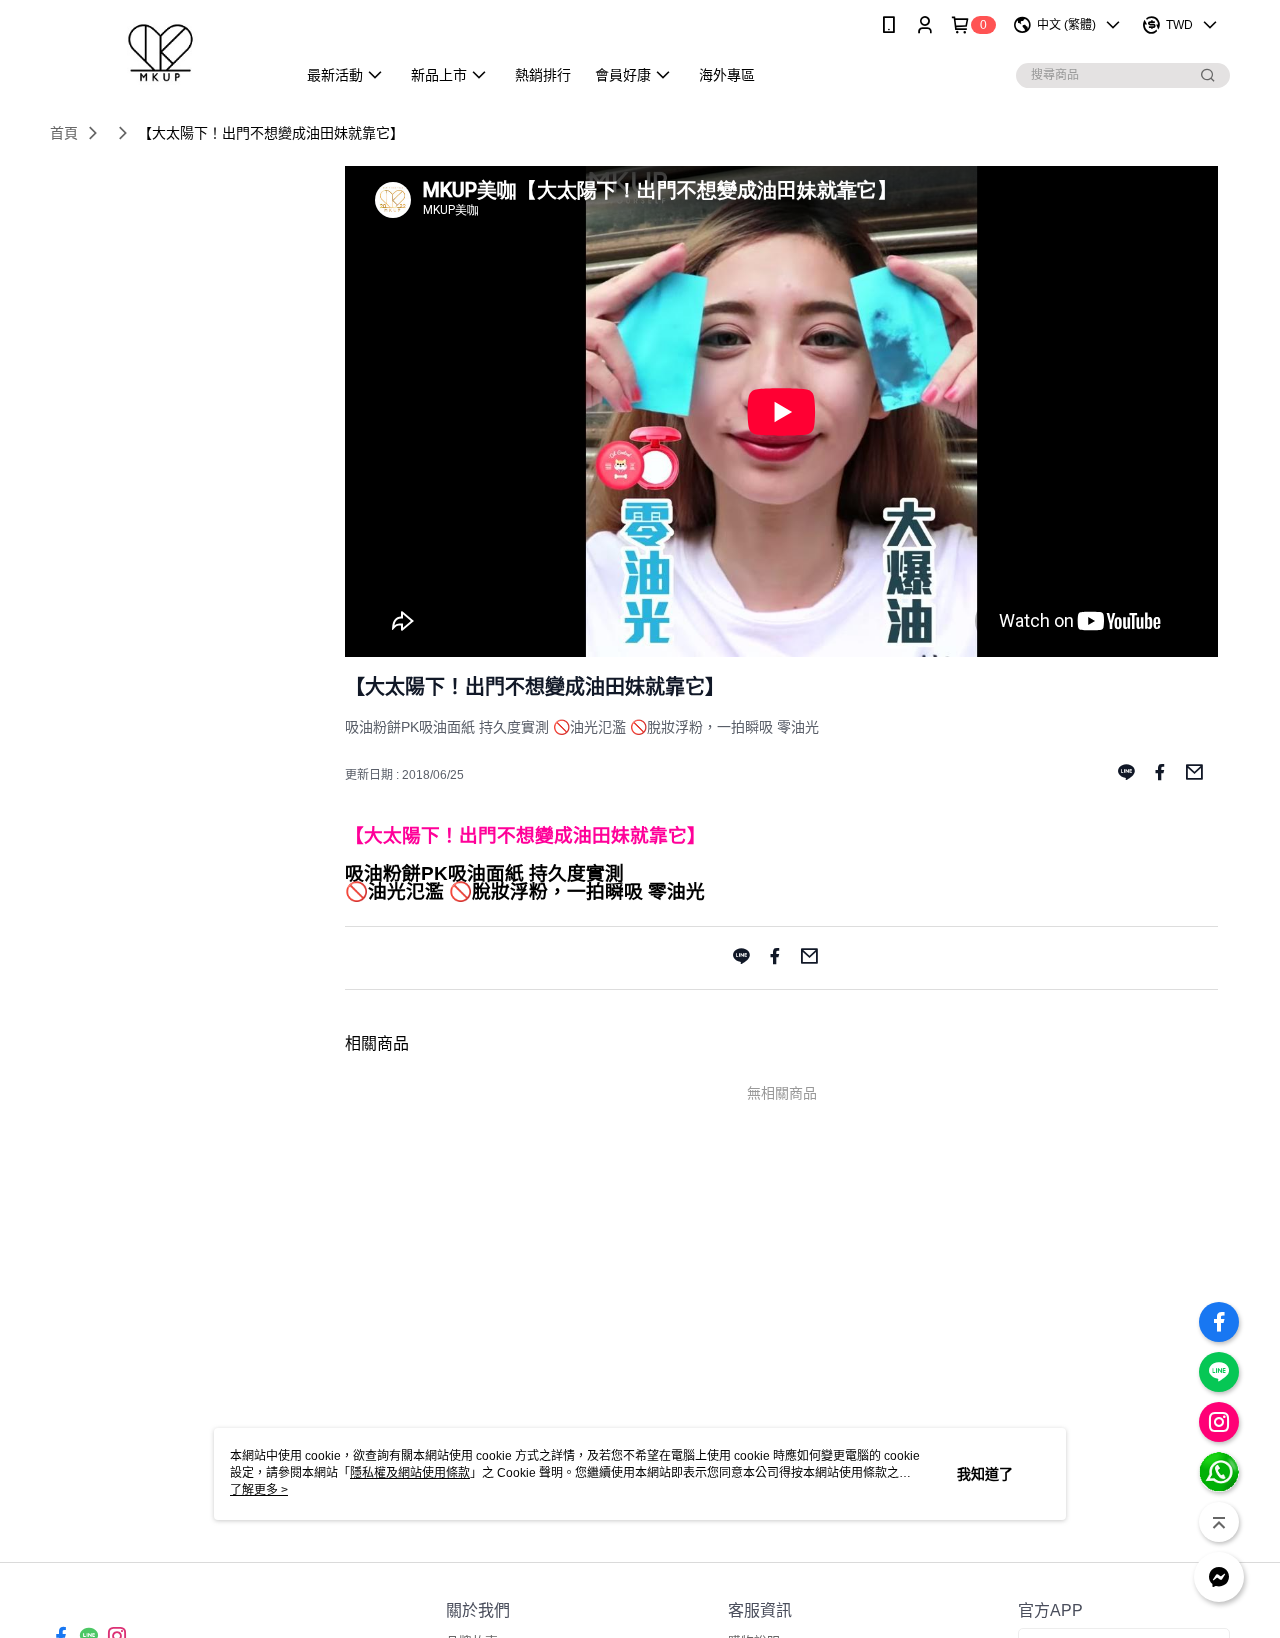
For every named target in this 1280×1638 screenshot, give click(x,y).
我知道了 (985, 1474)
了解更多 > (259, 1490)
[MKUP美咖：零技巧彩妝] (161, 52)
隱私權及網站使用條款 (410, 1473)
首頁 (64, 133)
